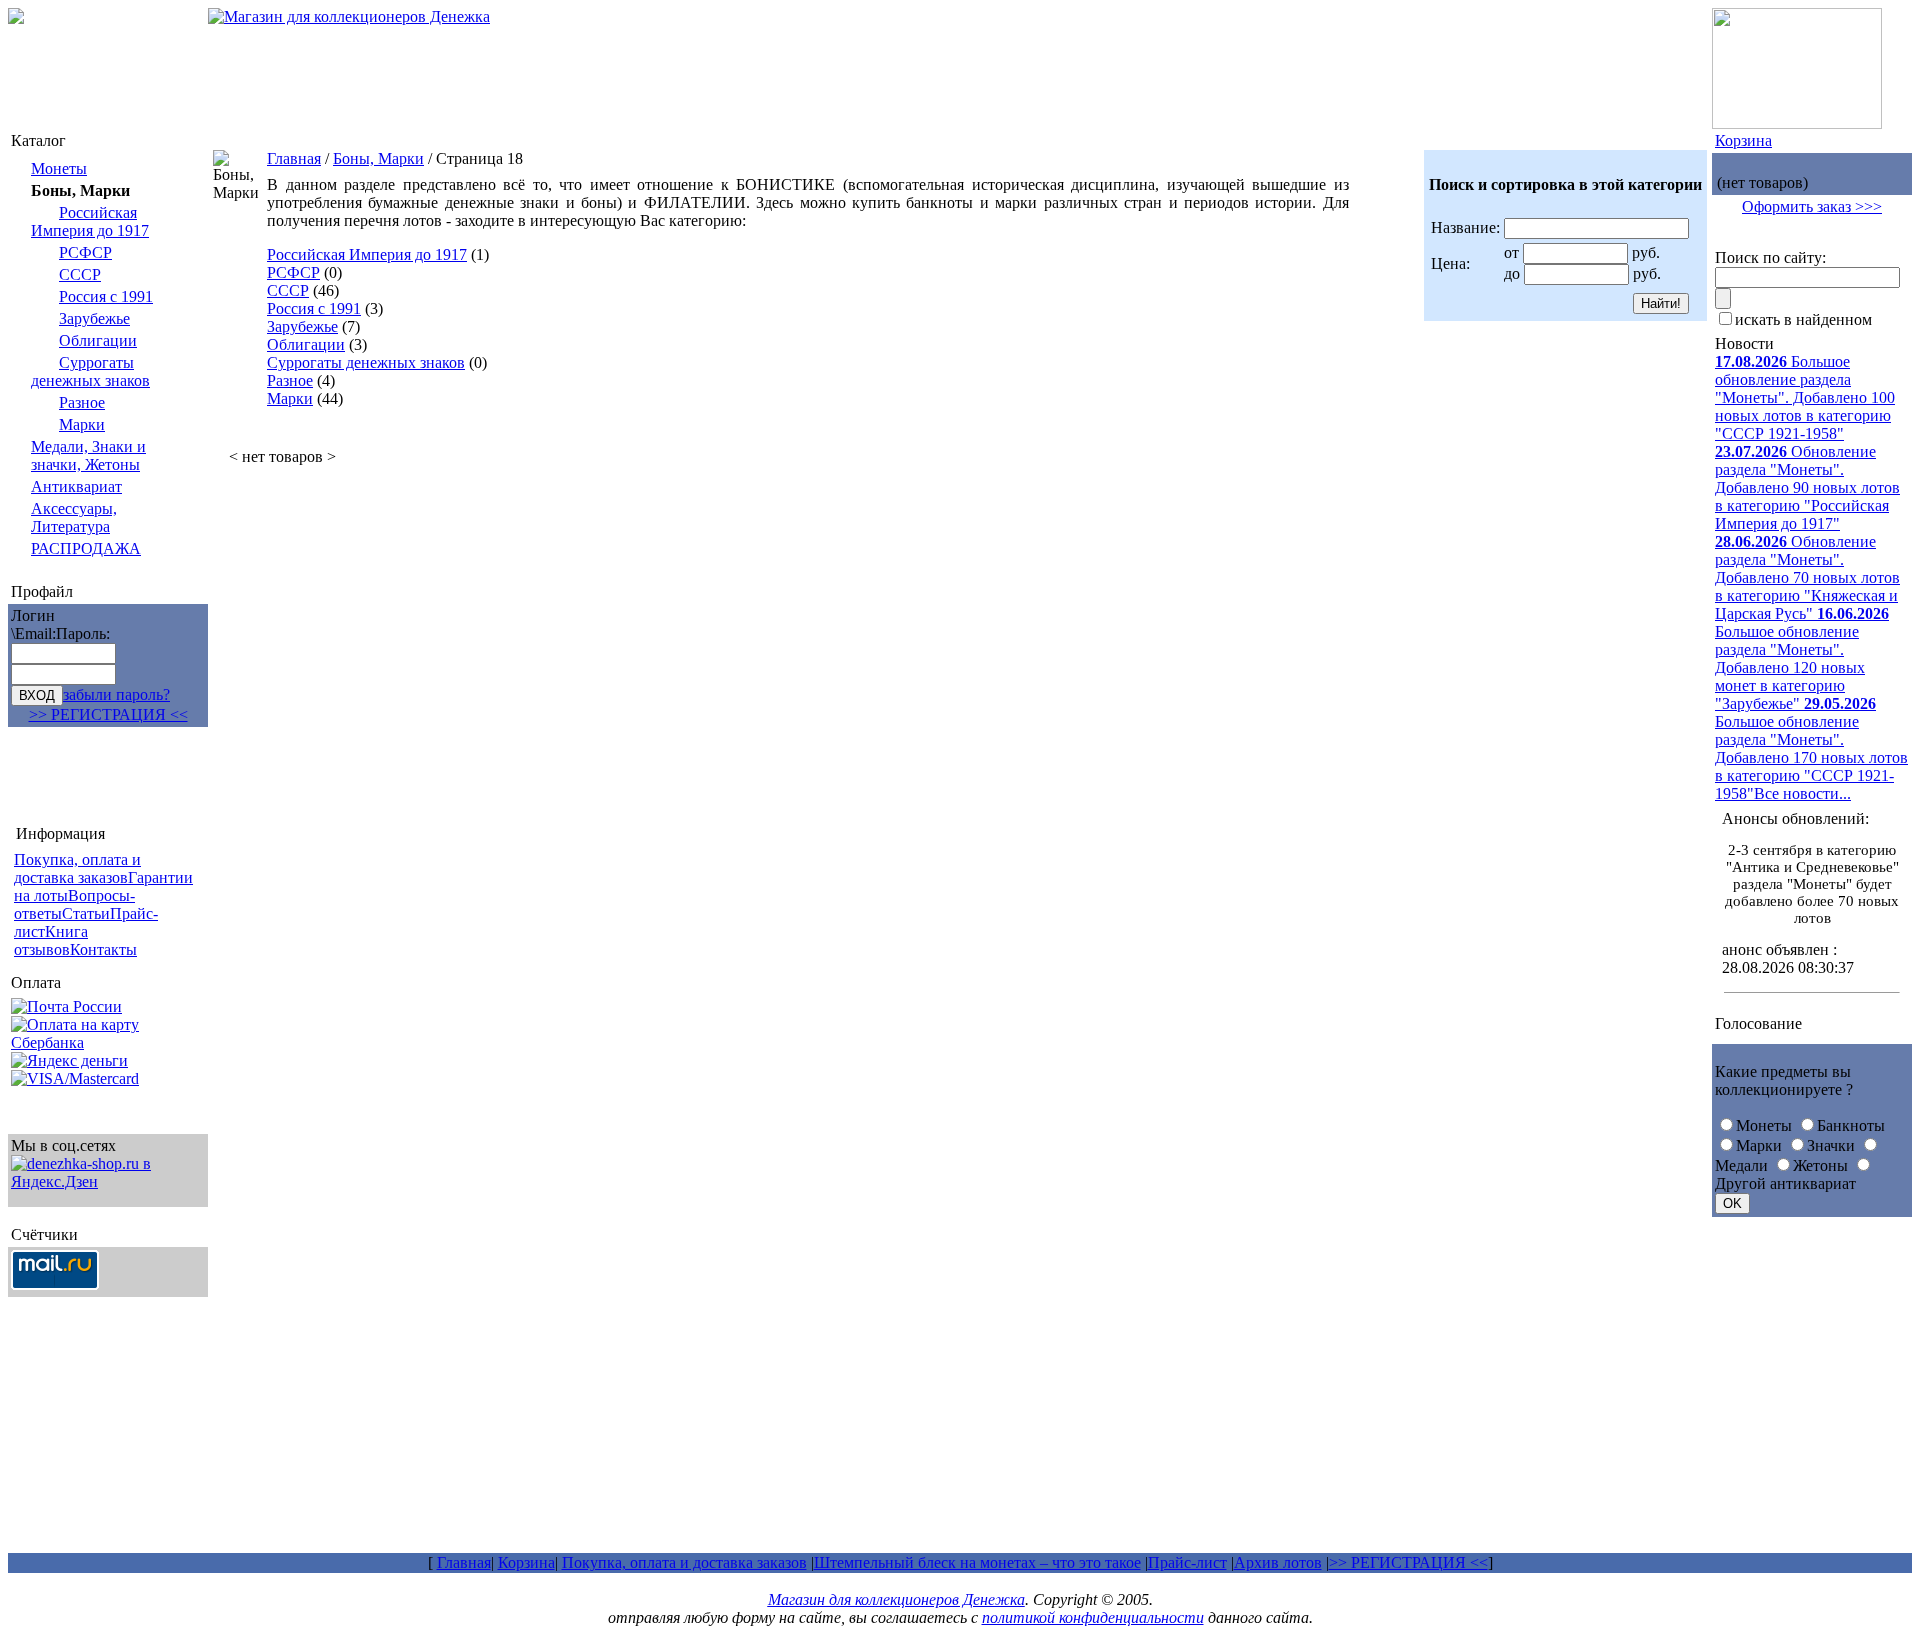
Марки (82, 424)
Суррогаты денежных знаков (90, 371)
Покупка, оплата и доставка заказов (684, 1562)
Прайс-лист (1187, 1562)
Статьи (86, 913)
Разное (82, 402)
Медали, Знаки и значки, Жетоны (88, 455)
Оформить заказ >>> (1812, 206)
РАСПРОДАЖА (86, 548)
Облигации (98, 340)
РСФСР (85, 252)
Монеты (59, 168)
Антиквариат (76, 486)
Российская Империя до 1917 (90, 221)
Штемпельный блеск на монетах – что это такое (977, 1562)
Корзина (1743, 140)
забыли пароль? (116, 694)
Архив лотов (1278, 1562)
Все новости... (1802, 793)
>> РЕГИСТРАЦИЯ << (108, 714)
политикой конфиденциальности (1093, 1617)
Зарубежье (94, 318)
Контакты (103, 949)
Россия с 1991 (106, 296)
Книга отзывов (51, 940)
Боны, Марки (378, 158)
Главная (294, 158)
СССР (80, 274)
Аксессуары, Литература (74, 517)
